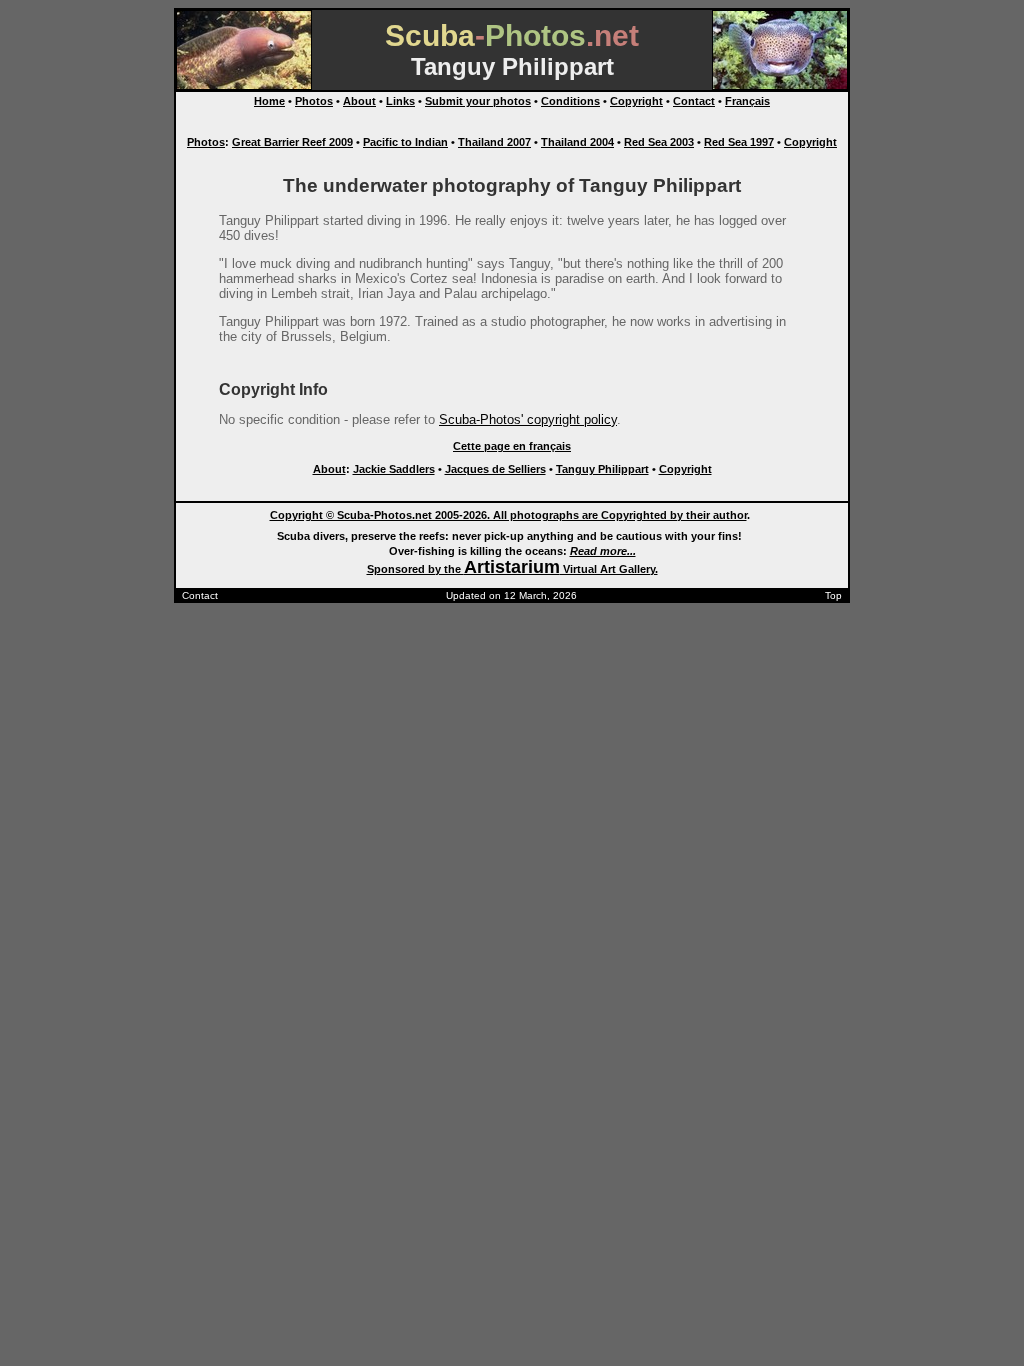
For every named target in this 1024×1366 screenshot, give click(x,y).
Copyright (636, 101)
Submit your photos (478, 101)
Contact (694, 101)
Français (747, 101)
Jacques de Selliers (495, 469)
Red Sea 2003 (659, 142)
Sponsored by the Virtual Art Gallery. (512, 569)
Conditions (570, 101)
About (359, 101)
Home (269, 101)
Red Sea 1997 (739, 142)
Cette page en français (512, 446)
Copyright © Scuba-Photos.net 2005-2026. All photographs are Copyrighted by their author (508, 515)
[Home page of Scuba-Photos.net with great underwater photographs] (244, 85)
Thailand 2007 (494, 142)
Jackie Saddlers (394, 469)
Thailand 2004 (577, 142)
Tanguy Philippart (602, 469)
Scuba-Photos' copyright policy (528, 419)
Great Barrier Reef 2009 (292, 142)
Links (400, 101)
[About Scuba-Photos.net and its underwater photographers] (780, 85)
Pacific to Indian (405, 142)
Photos (314, 101)
